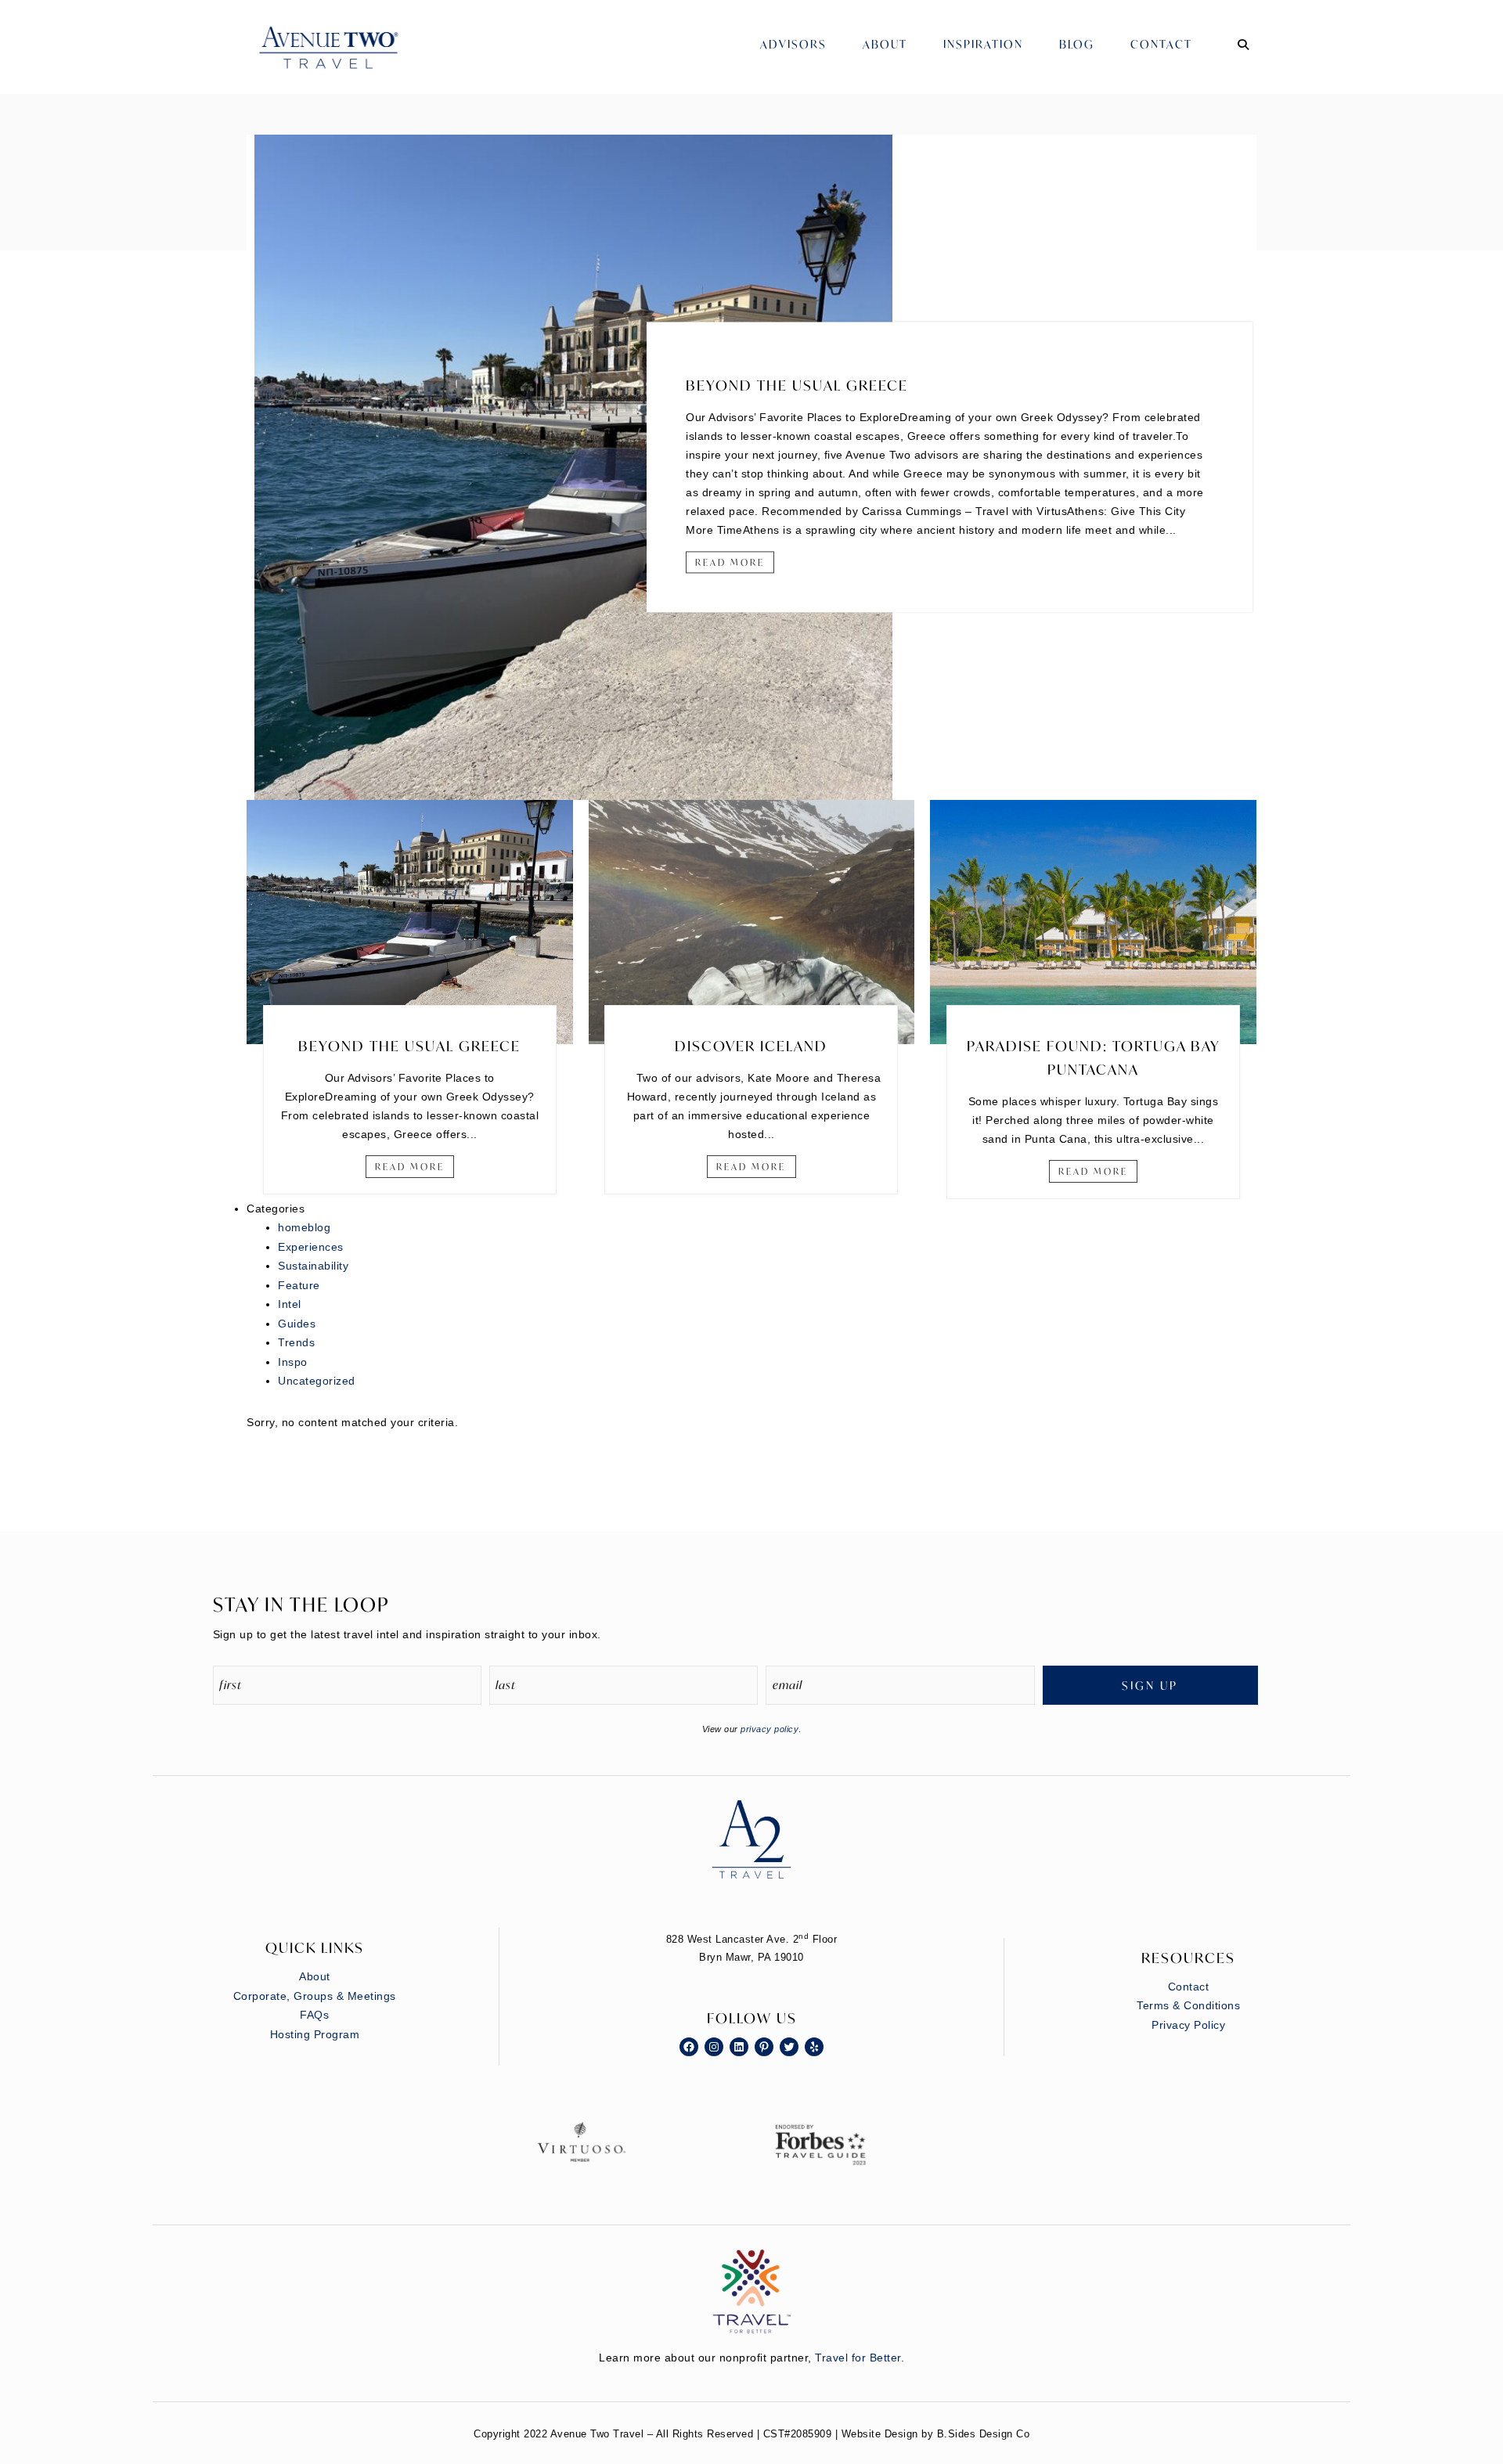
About (885, 44)
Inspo (293, 1362)
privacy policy (770, 1729)
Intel (290, 1304)
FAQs (314, 2015)
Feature (299, 1285)
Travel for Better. (860, 2358)
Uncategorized (317, 1381)
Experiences (311, 1247)
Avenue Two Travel (344, 59)
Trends (296, 1342)
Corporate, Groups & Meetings (315, 1996)
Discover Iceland (751, 1046)
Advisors (793, 44)
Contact (1161, 44)
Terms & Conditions (1188, 2005)
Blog (1077, 44)
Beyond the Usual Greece (797, 385)
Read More (730, 562)
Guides (297, 1324)
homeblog (304, 1227)
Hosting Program (315, 2034)
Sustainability (313, 1266)
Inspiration (983, 44)
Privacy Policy (1188, 2025)
